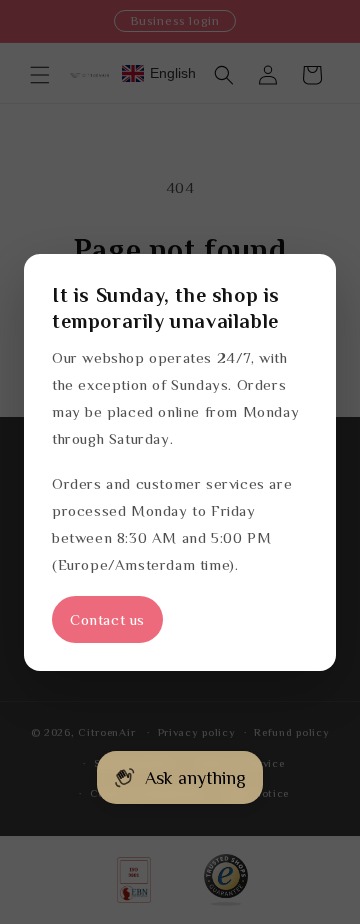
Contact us (107, 619)
